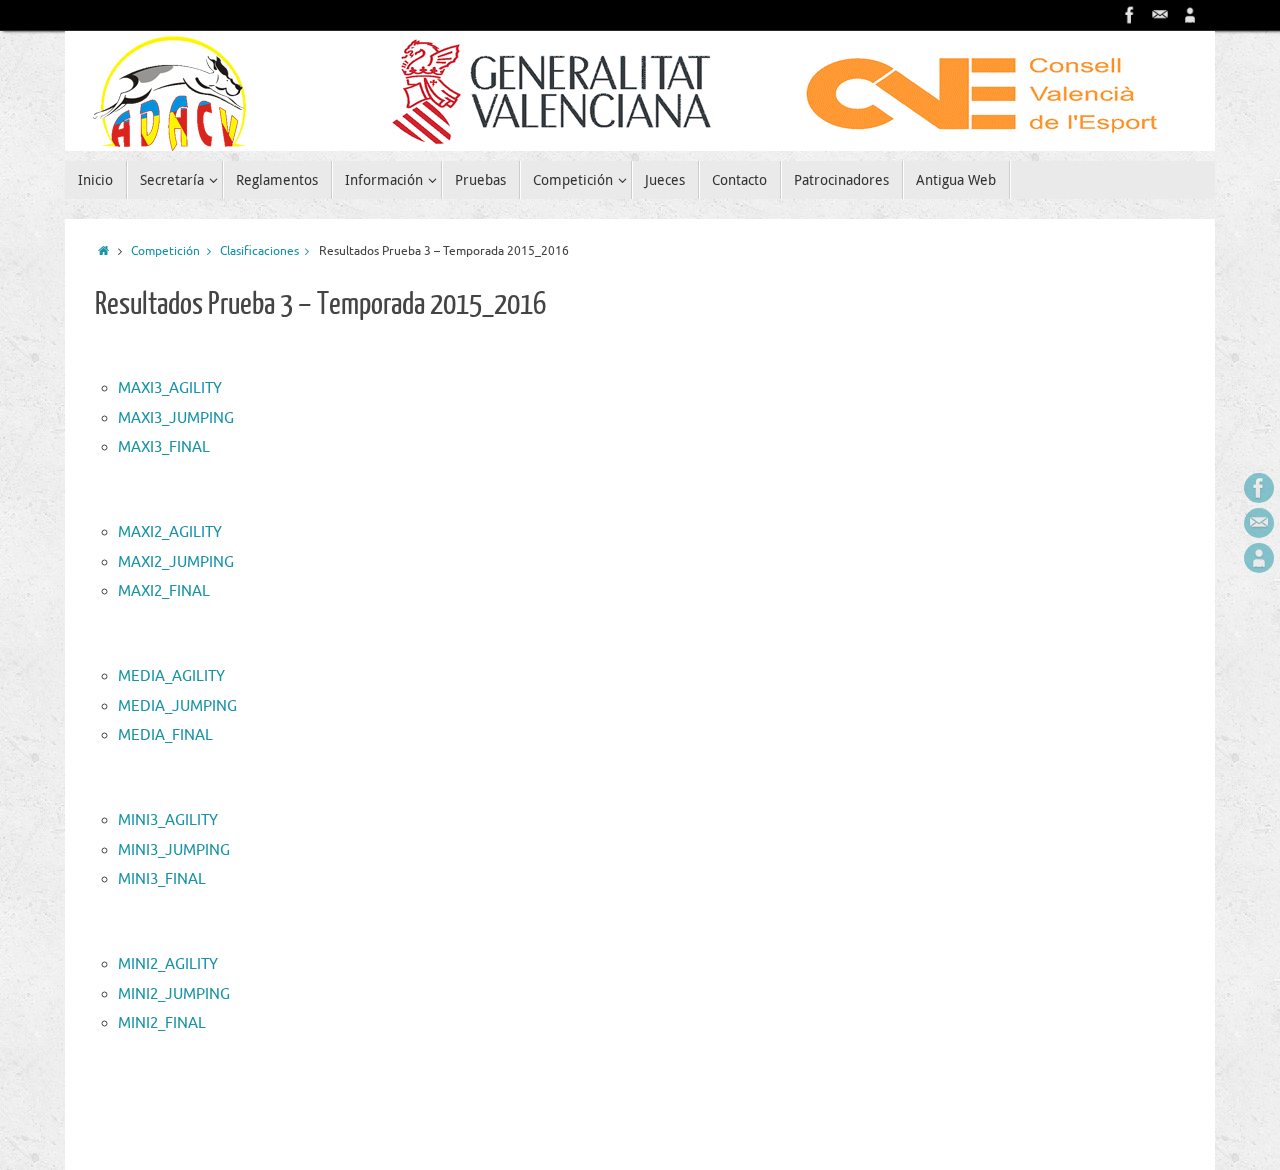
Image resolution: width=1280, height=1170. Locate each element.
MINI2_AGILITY (168, 964)
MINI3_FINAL (162, 879)
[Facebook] (1130, 15)
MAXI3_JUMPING (176, 418)
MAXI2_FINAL (164, 591)
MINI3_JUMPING (174, 850)
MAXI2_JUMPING (176, 562)
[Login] (1190, 15)
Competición (165, 251)
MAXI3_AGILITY (170, 388)
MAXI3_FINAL (164, 447)
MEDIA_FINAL (165, 735)
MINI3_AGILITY (168, 820)
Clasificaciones (259, 251)
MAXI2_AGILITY (170, 532)
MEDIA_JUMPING (177, 706)
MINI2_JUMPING (174, 994)
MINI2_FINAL (162, 1023)
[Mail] (1160, 15)
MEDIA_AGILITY (171, 676)
